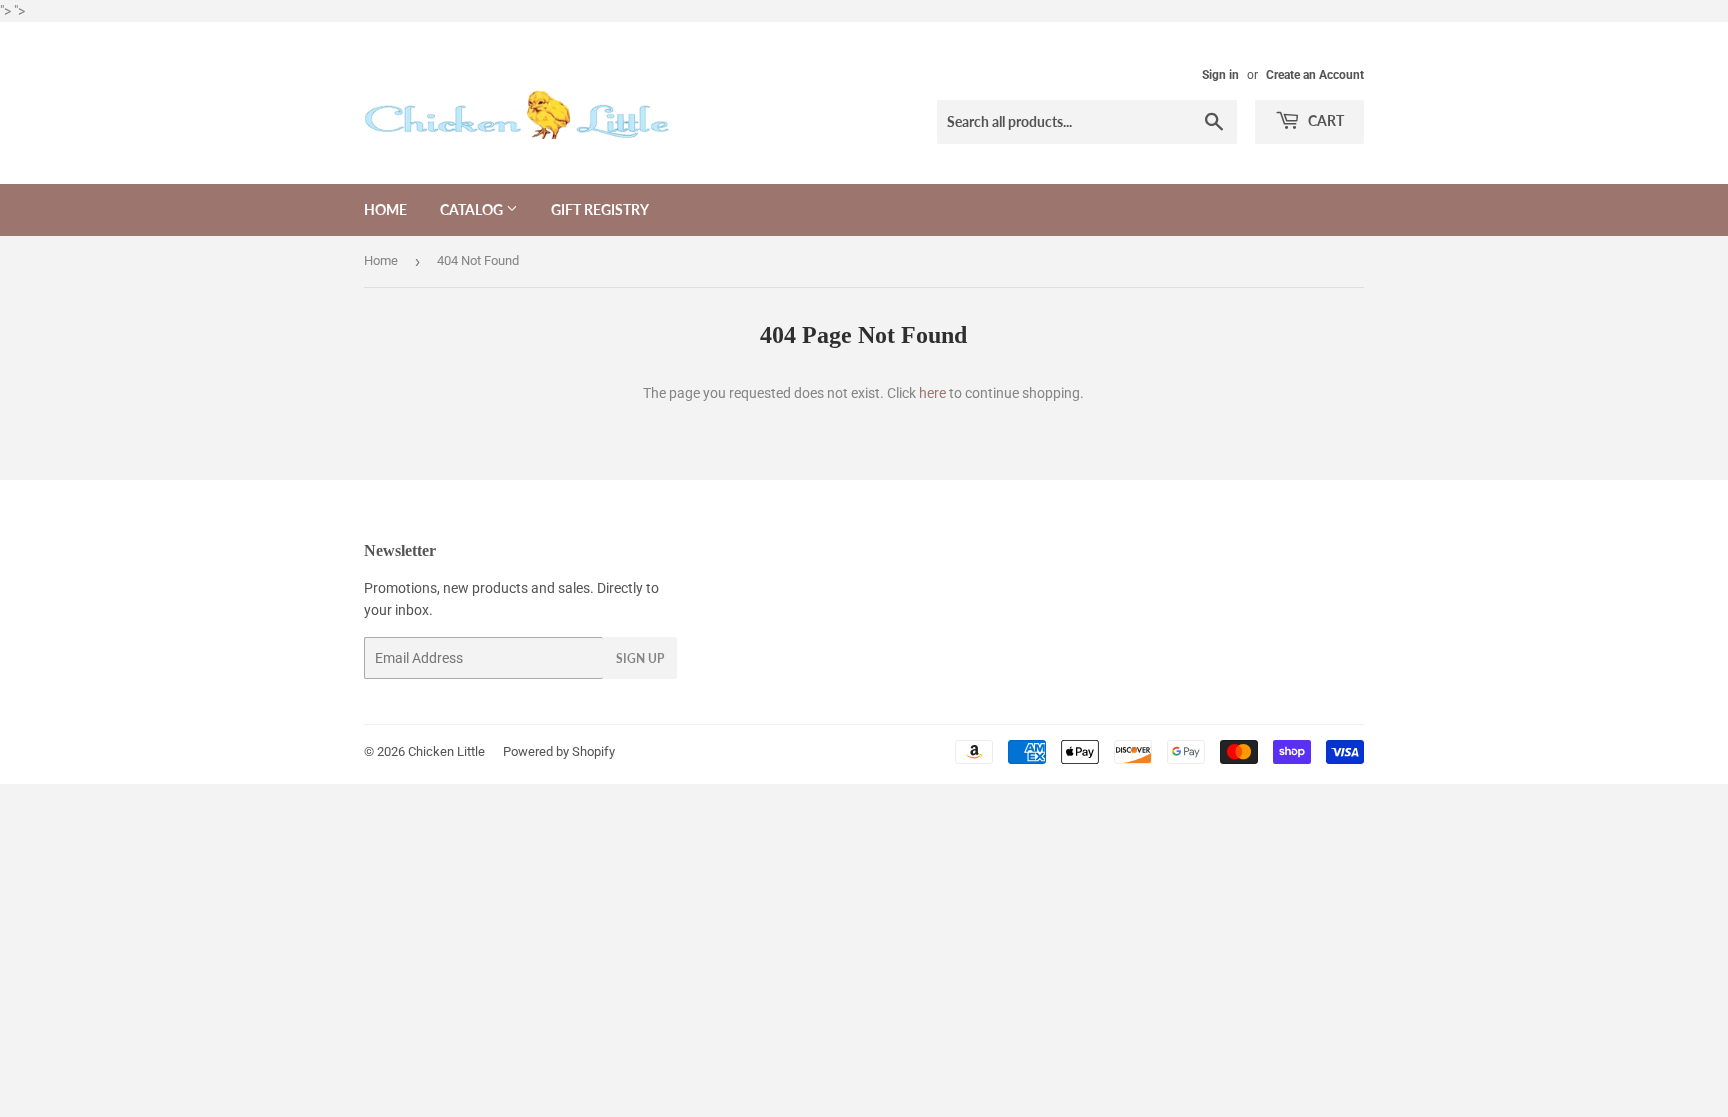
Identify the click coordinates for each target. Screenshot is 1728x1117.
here (932, 393)
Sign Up (640, 658)
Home (385, 209)
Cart (1324, 120)
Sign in (1220, 75)
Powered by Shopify (559, 751)
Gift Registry (600, 209)
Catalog (473, 209)
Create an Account (1315, 75)
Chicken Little (446, 751)
